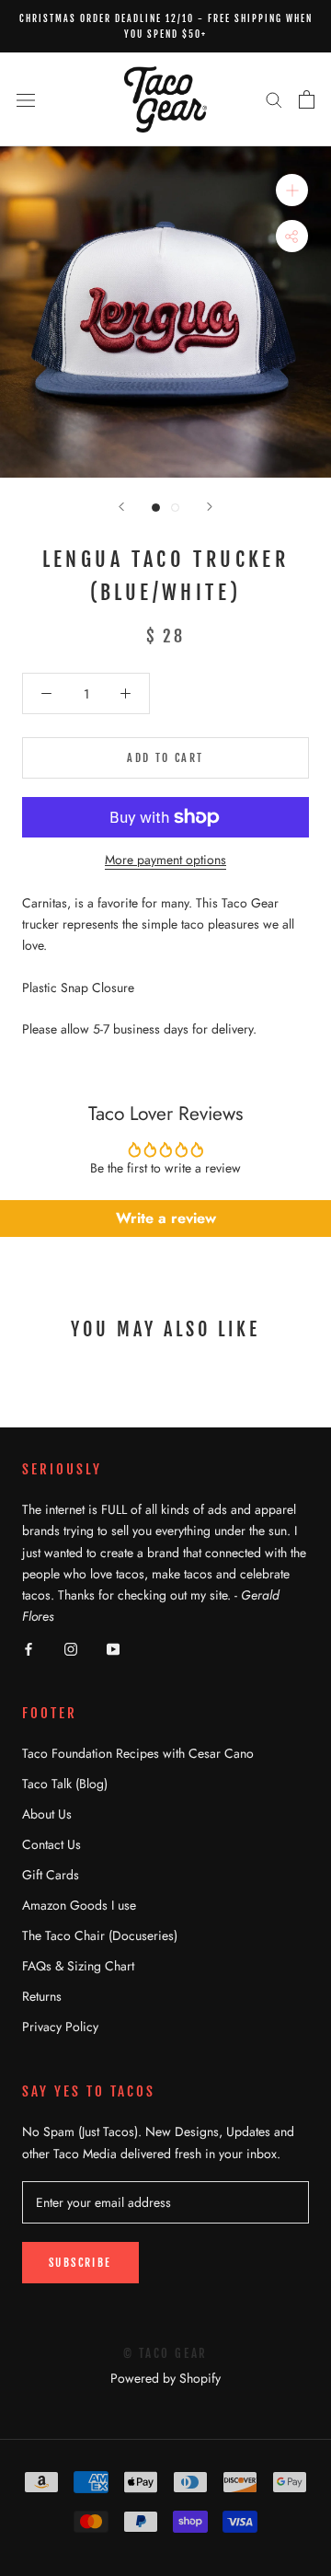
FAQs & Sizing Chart (78, 1966)
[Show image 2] (175, 508)
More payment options (165, 860)
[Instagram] (71, 1648)
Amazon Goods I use (79, 1905)
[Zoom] (292, 190)
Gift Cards (51, 1875)
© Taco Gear (165, 2353)
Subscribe (80, 2263)
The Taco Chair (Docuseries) (100, 1935)
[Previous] (121, 507)
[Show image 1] (156, 508)
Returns (42, 1996)
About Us (47, 1814)
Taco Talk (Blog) (65, 1784)
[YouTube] (113, 1648)
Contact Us (51, 1844)
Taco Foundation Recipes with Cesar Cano (138, 1753)
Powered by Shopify (165, 2378)
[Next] (210, 507)
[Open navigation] (26, 99)
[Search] (274, 99)
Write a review (166, 1218)
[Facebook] (29, 1648)
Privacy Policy (60, 2027)
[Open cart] (307, 99)
